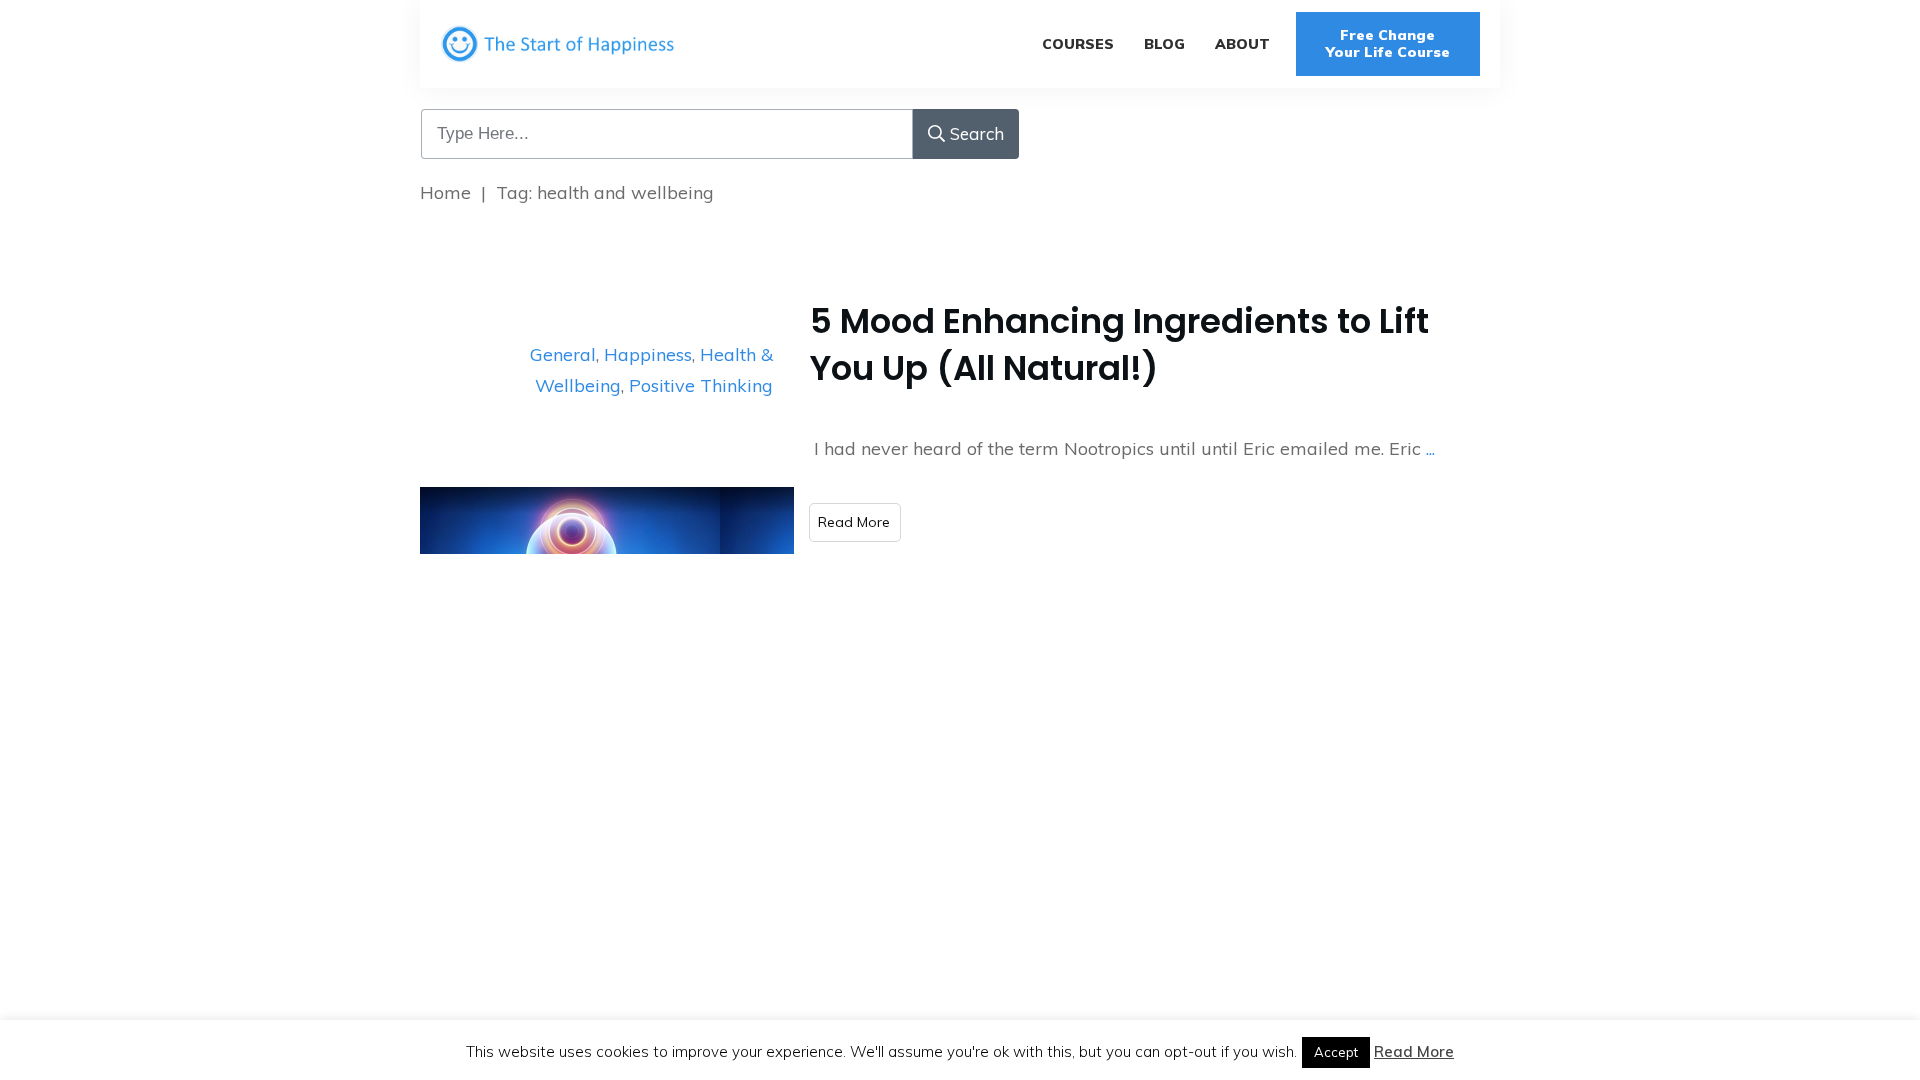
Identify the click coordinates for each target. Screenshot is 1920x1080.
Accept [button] (1336, 1052)
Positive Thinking (701, 385)
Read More (1414, 1051)
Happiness (648, 354)
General (563, 354)
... (1430, 448)
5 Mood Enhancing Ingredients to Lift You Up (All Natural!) (1119, 345)
